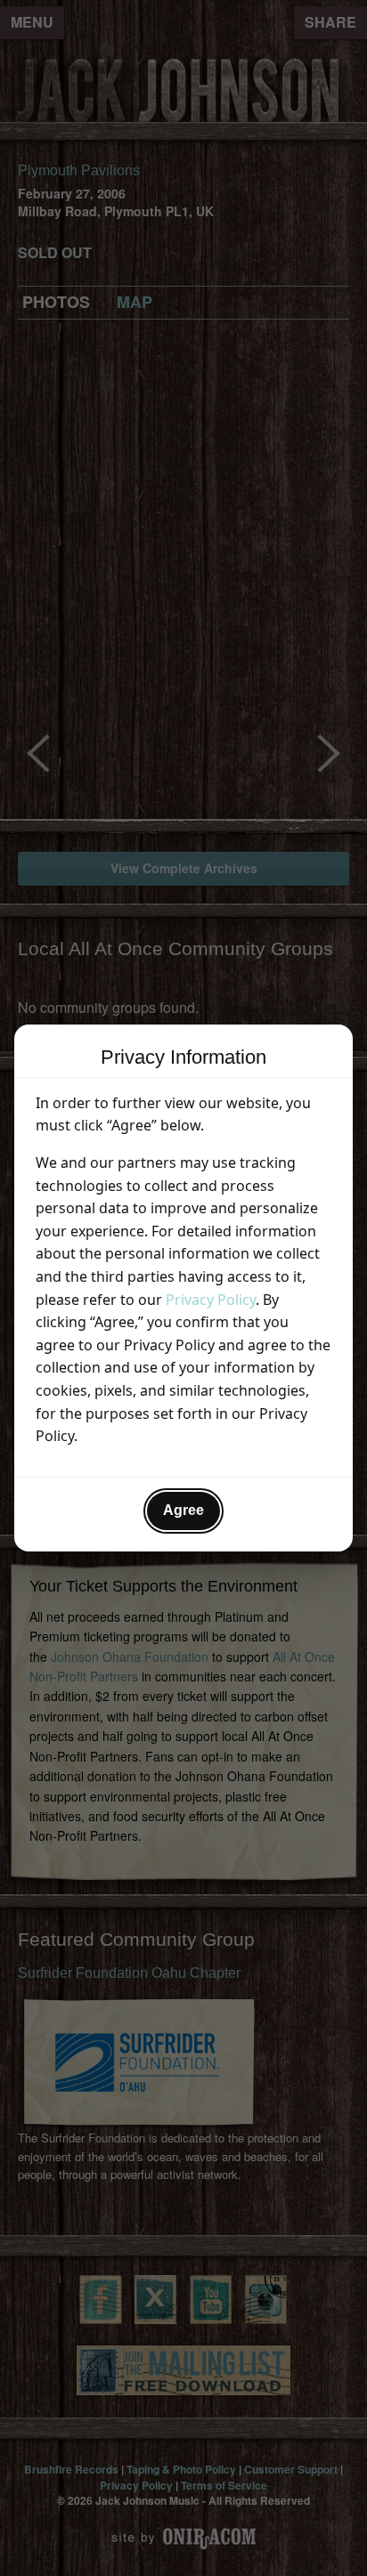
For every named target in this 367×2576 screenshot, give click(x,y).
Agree (183, 1510)
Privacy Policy (211, 1300)
